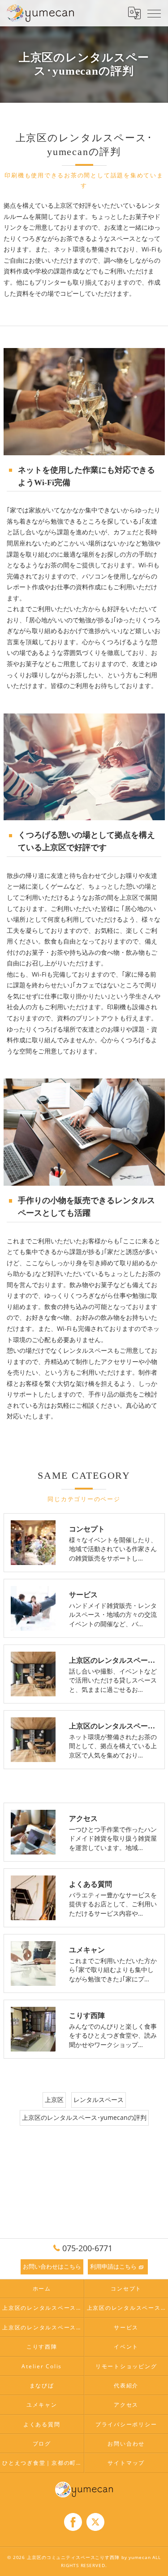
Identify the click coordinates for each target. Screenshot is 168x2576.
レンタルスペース (99, 2100)
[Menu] (154, 13)
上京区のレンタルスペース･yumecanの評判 (84, 2117)
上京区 (54, 2100)
